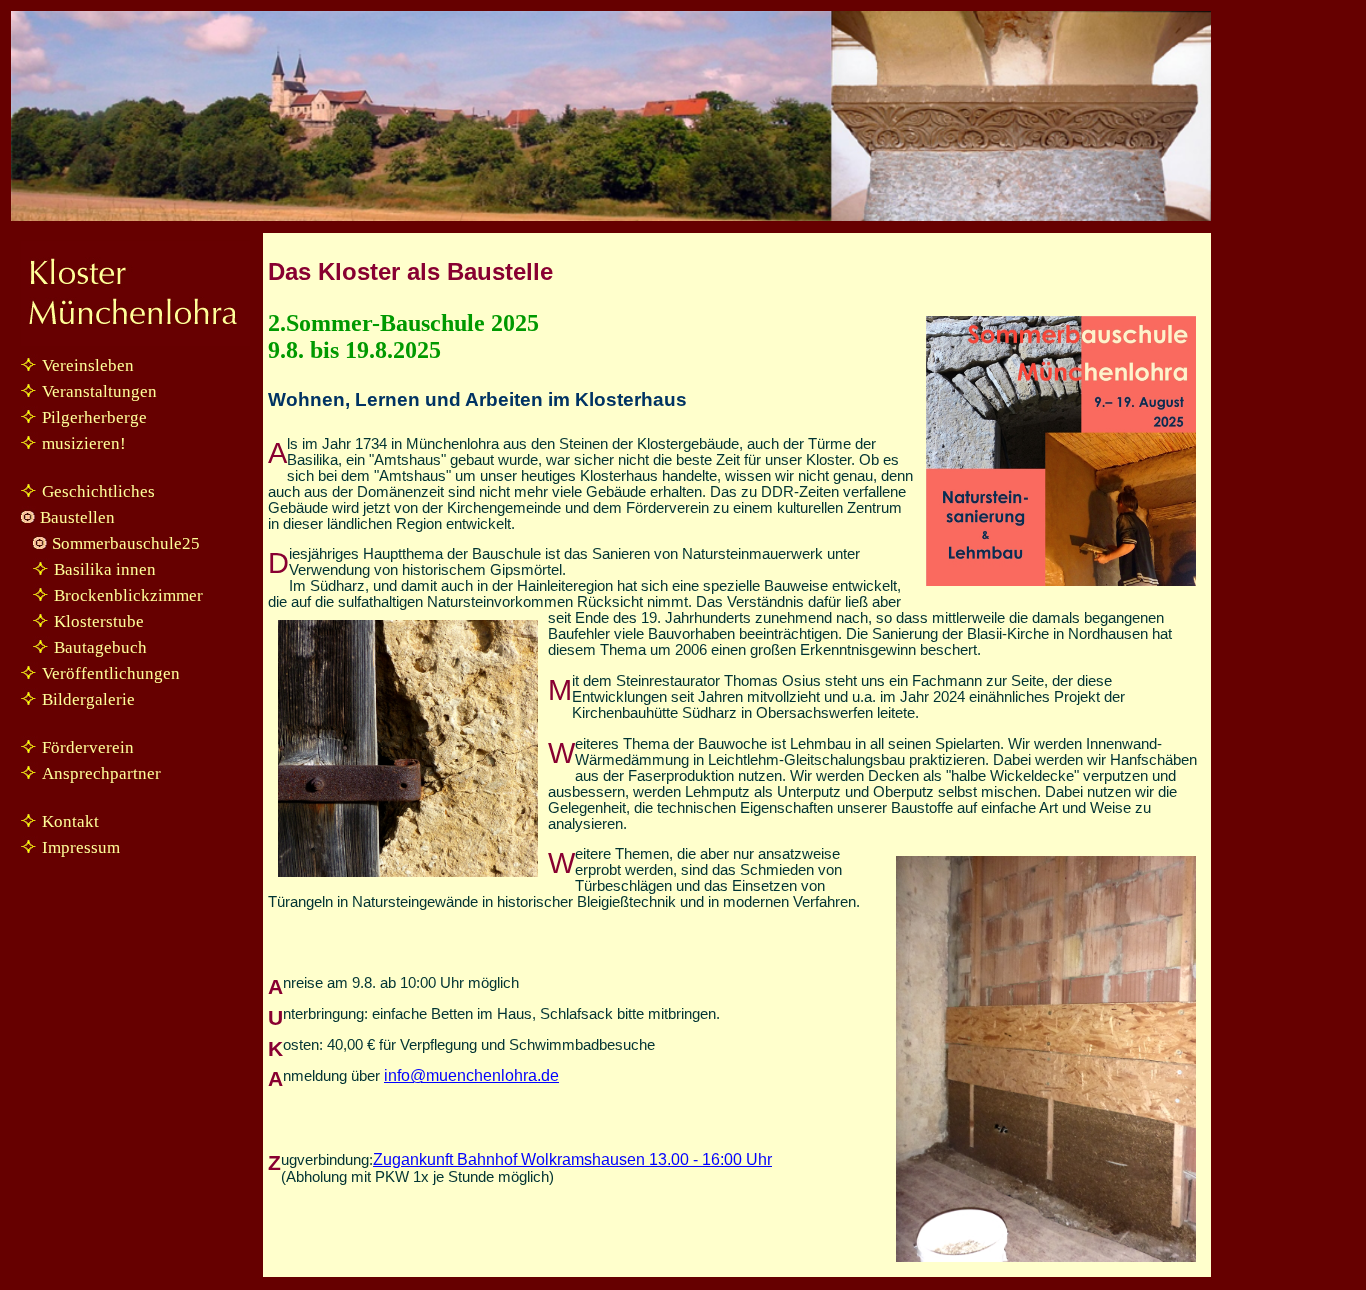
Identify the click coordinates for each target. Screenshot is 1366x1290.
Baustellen (77, 517)
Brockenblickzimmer (128, 595)
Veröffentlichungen (111, 673)
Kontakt (70, 821)
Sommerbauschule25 (126, 543)
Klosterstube (99, 621)
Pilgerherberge (94, 417)
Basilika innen (105, 569)
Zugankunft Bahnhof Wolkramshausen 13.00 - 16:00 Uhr (572, 1159)
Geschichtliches (98, 491)
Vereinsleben (88, 365)
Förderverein (88, 747)
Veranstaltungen (99, 391)
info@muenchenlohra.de (471, 1075)
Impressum (81, 847)
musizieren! (84, 443)
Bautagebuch (100, 647)
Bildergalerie (88, 699)
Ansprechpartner (101, 773)
